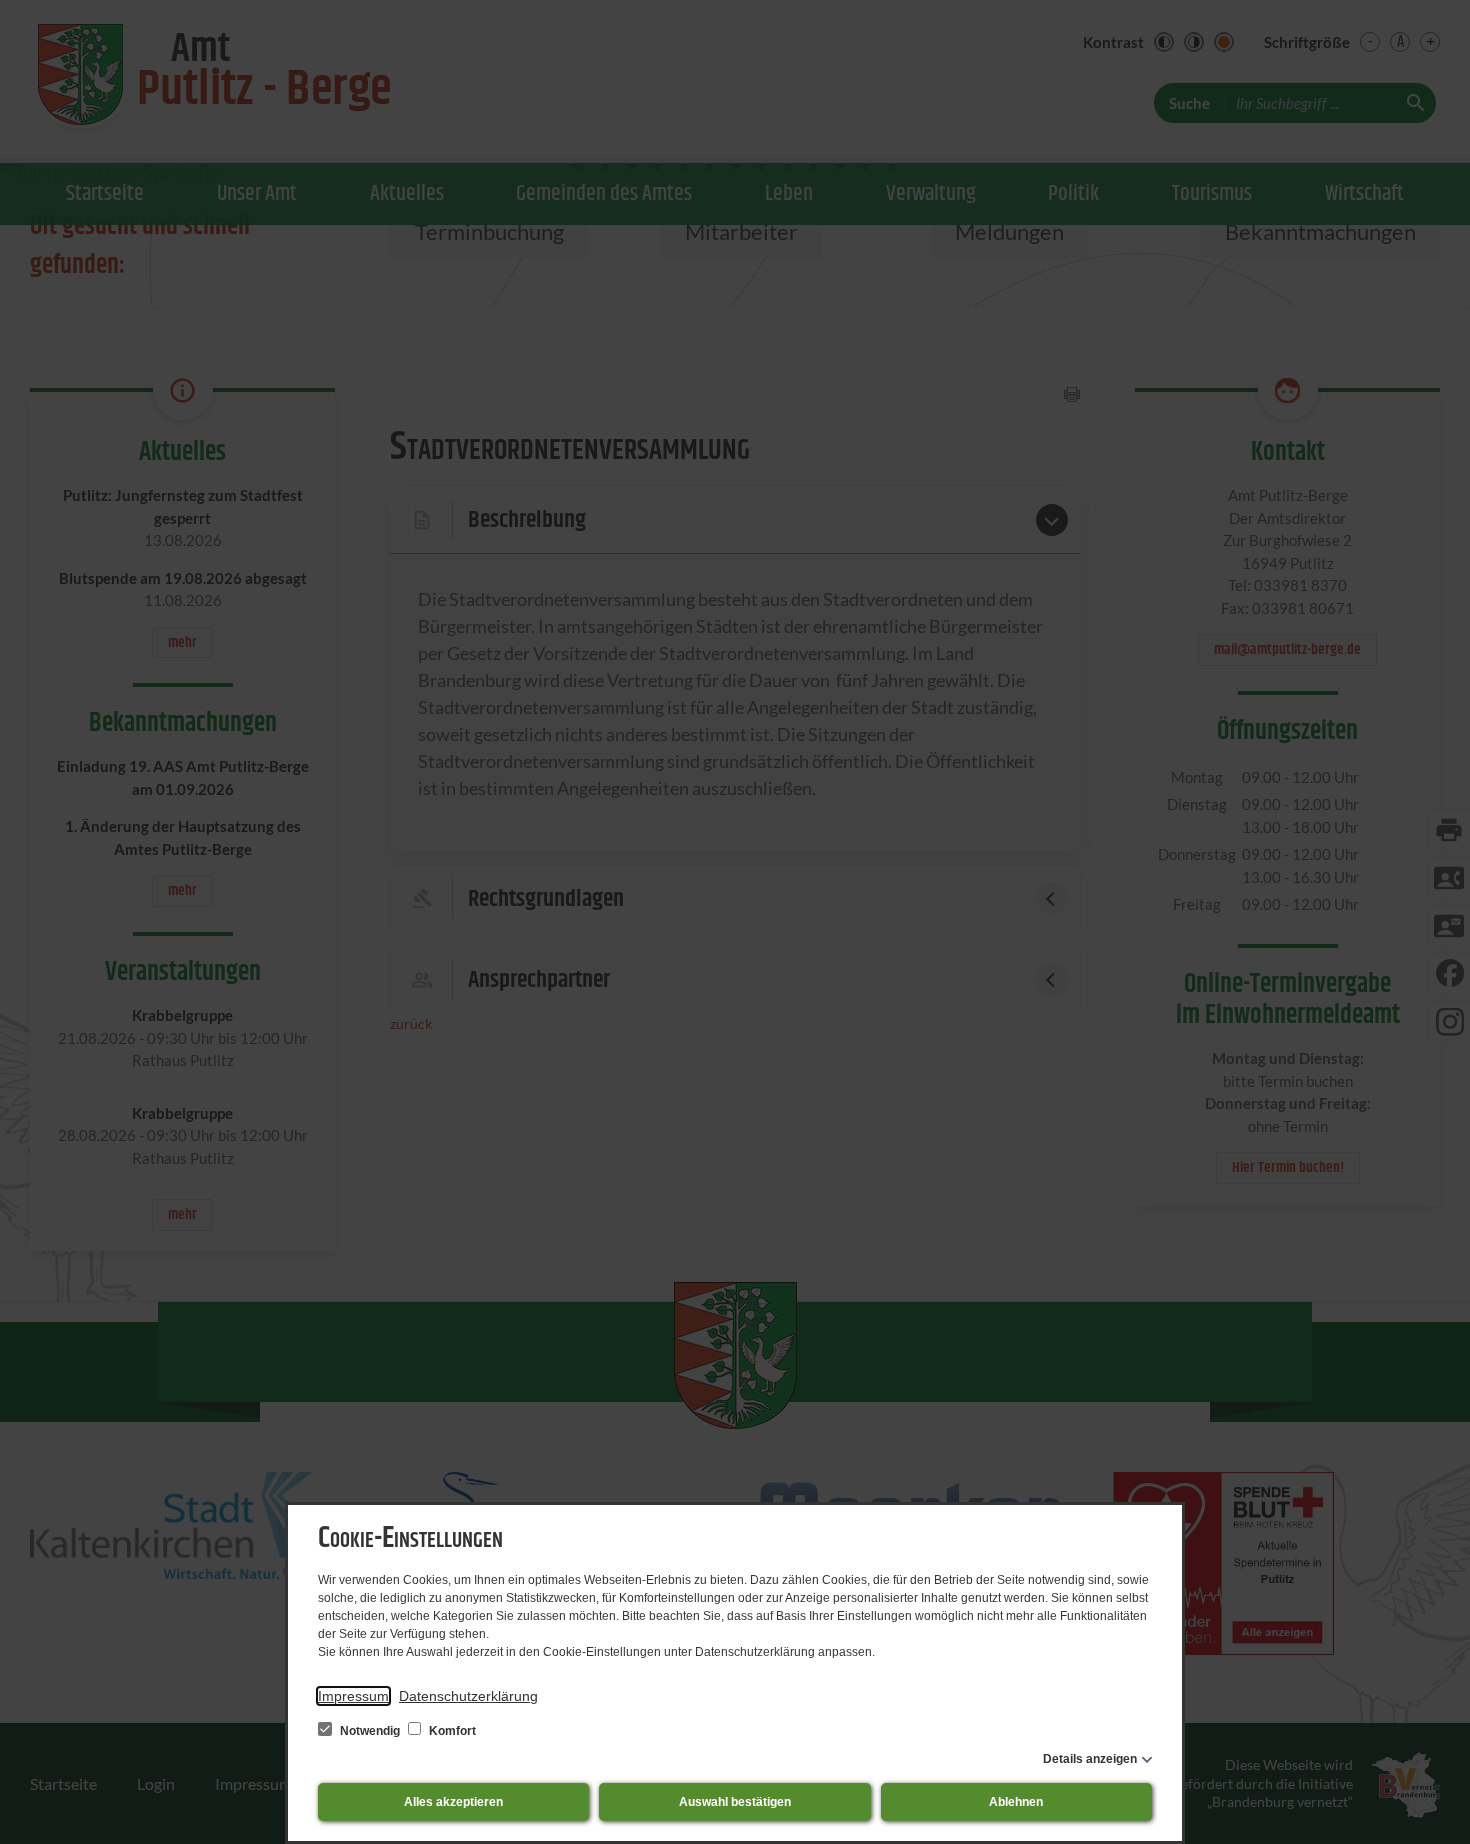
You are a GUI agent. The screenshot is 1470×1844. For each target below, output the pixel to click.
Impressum (353, 1696)
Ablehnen (1016, 1802)
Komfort (451, 1731)
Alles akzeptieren (453, 1802)
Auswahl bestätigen (735, 1802)
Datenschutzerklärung (468, 1696)
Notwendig (370, 1731)
